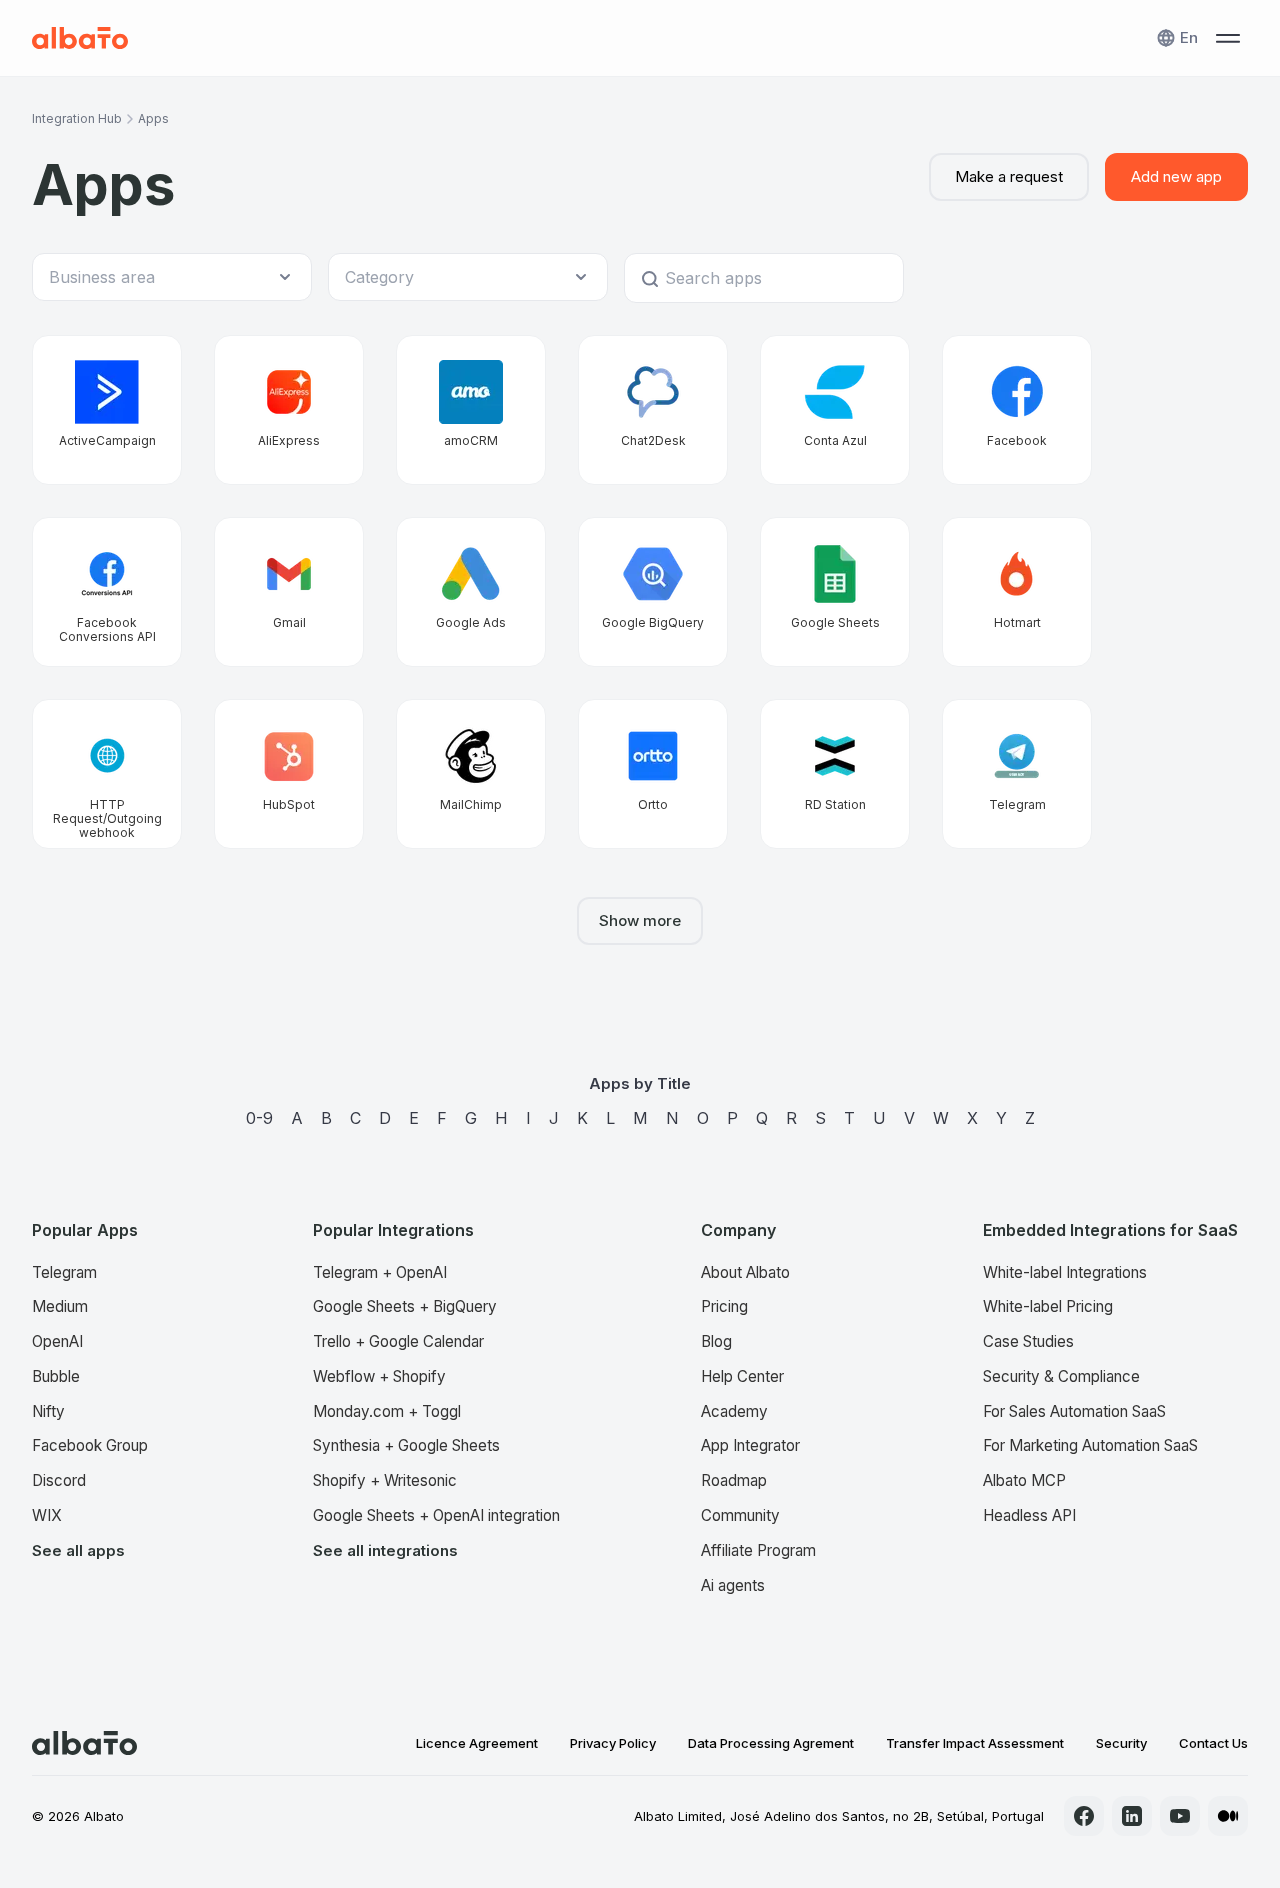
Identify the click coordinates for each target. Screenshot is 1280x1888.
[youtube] (1180, 1816)
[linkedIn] (1132, 1816)
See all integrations (385, 1550)
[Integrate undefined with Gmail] (289, 592)
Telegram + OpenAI (380, 1272)
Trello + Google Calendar (398, 1341)
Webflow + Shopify (379, 1376)
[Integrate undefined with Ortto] (653, 774)
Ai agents (733, 1585)
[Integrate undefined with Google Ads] (471, 592)
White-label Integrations (1065, 1272)
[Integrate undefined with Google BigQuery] (653, 592)
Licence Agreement (477, 1743)
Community (740, 1515)
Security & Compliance (1061, 1376)
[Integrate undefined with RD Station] (835, 774)
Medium (60, 1306)
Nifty (48, 1411)
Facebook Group (90, 1445)
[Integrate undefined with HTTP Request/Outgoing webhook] (107, 774)
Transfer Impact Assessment (975, 1743)
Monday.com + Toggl (387, 1411)
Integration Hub (77, 118)
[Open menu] (1228, 38)
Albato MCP (1024, 1480)
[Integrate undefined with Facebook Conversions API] (107, 592)
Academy (734, 1411)
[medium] (1228, 1816)
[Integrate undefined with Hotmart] (1017, 592)
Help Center (742, 1376)
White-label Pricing (1048, 1306)
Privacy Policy (613, 1743)
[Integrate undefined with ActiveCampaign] (107, 410)
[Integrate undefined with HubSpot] (289, 774)
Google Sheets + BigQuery (405, 1306)
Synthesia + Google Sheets (406, 1445)
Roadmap (734, 1480)
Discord (59, 1480)
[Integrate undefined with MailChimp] (471, 774)
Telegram (64, 1272)
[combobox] (162, 277)
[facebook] (1084, 1816)
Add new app (1176, 176)
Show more (640, 920)
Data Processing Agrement (771, 1743)
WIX (47, 1515)
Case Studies (1028, 1341)
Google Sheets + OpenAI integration (436, 1515)
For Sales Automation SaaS (1074, 1411)
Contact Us (1213, 1743)
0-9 (259, 1118)
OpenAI (57, 1341)
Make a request (1009, 176)
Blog (716, 1341)
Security (1121, 1743)
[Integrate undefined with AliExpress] (289, 410)
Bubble (56, 1376)
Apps (153, 118)
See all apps (78, 1550)
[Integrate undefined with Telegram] (1017, 774)
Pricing (724, 1306)
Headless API (1029, 1515)
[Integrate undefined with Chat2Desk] (653, 410)
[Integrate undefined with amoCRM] (471, 410)
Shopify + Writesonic (385, 1480)
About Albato (745, 1272)
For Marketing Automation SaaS (1090, 1445)
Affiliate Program (758, 1550)
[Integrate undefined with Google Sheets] (835, 592)
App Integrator (750, 1445)
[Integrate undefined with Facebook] (1017, 410)
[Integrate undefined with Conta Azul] (835, 410)
